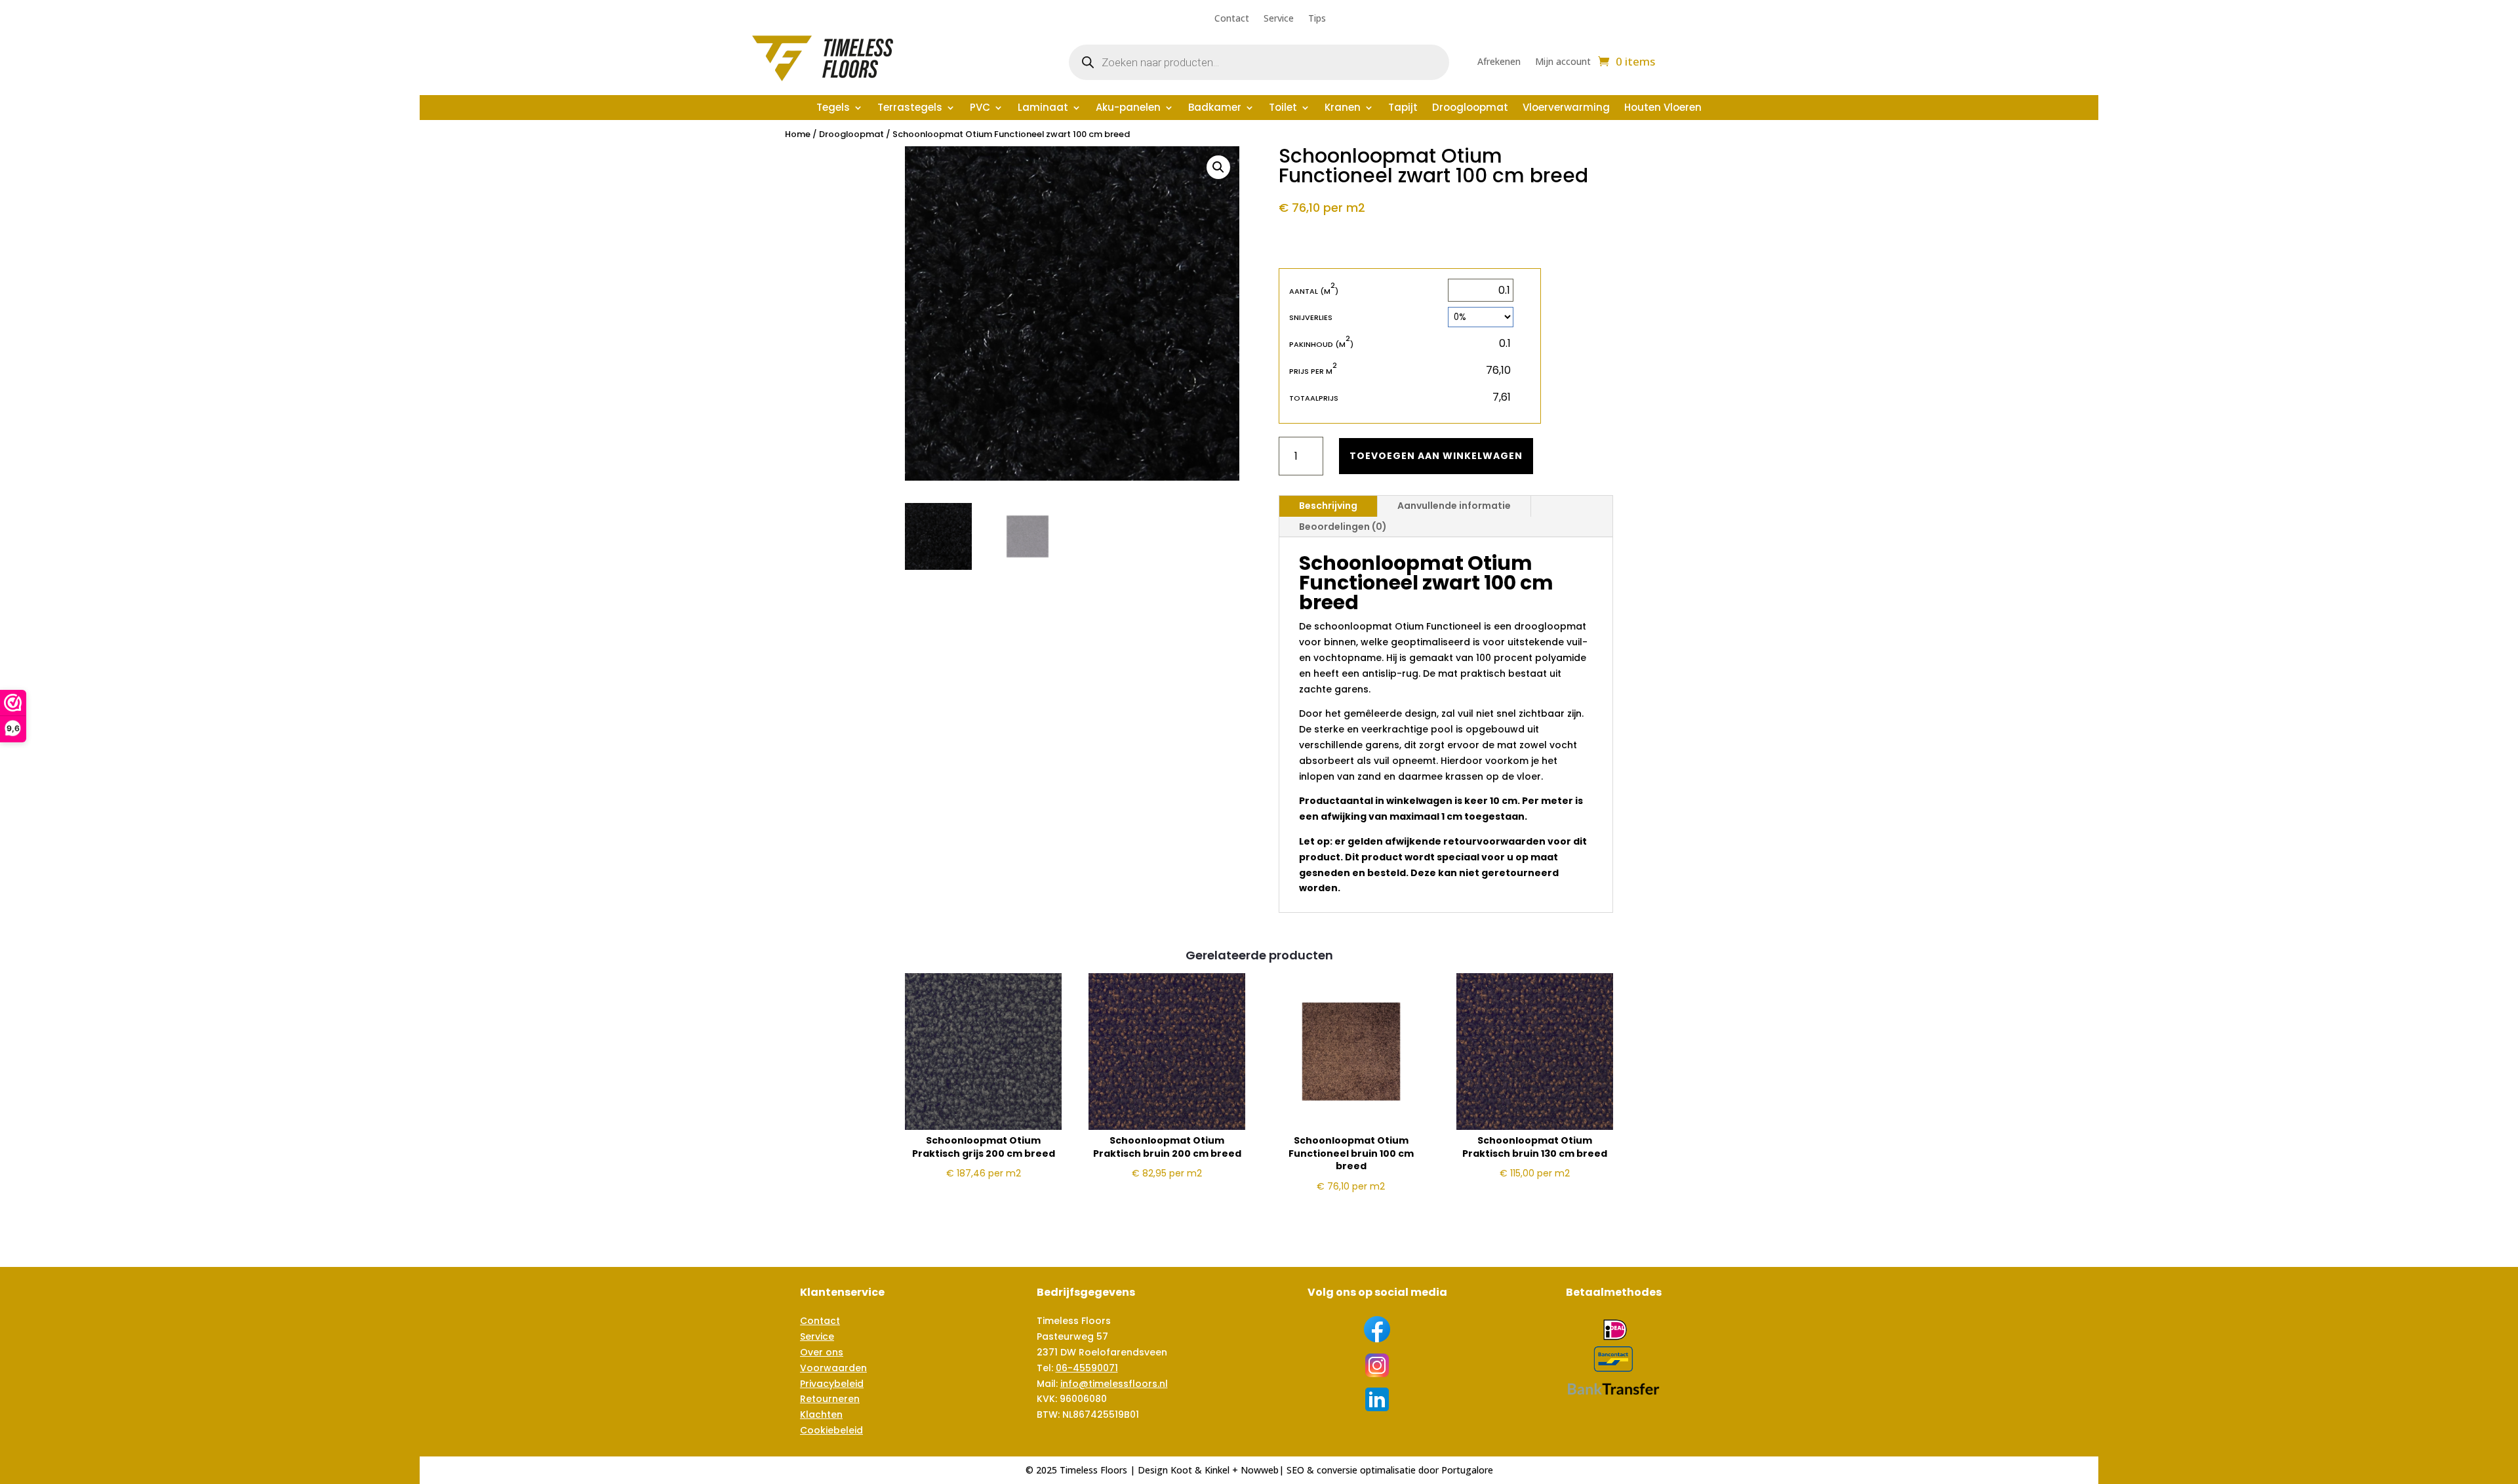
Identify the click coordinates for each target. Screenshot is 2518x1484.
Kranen (1343, 109)
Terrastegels (910, 109)
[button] (1218, 167)
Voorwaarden (833, 1368)
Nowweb (1260, 1470)
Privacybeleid (832, 1384)
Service (1279, 19)
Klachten (821, 1414)
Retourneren (830, 1399)
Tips (1317, 19)
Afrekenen (1499, 62)
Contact (1232, 19)
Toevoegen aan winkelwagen (1436, 456)
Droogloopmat (1470, 109)
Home (798, 134)
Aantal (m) (1314, 291)
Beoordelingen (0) (1343, 527)
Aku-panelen (1128, 109)
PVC (980, 109)
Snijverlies (1311, 317)
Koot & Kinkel (1200, 1470)
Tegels (833, 109)
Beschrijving (1328, 506)
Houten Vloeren (1663, 109)
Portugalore (1467, 1470)
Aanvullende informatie (1454, 506)
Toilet (1283, 109)
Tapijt (1403, 109)
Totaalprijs (1314, 398)
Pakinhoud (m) (1321, 344)
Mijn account (1563, 62)
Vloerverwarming (1566, 109)
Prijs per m (1313, 371)
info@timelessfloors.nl (1114, 1384)
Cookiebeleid (831, 1430)
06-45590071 (1087, 1368)
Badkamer (1215, 109)
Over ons (822, 1352)
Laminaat (1043, 109)
